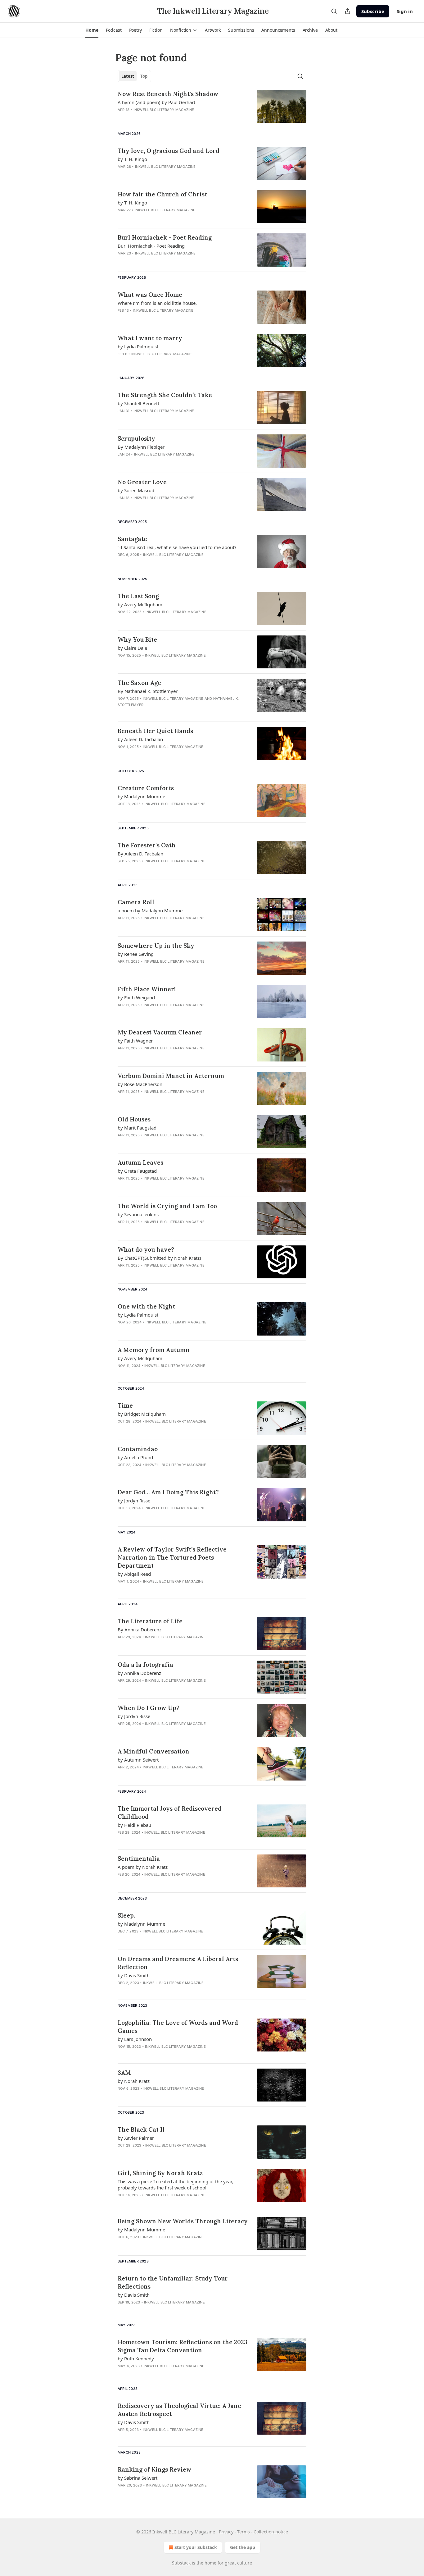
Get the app (243, 2547)
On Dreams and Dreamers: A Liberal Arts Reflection (178, 1963)
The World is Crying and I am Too (167, 1206)
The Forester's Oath (147, 845)
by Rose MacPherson (140, 1084)
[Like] (122, 118)
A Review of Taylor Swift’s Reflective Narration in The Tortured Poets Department (172, 1557)
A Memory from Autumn (154, 1350)
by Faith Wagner (135, 1041)
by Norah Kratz (134, 2081)
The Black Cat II (141, 2129)
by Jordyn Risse (134, 1501)
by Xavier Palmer (136, 2138)
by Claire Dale (132, 648)
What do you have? (146, 1249)
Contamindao (138, 1449)
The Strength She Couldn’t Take (165, 395)
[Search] (334, 11)
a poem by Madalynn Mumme (150, 910)
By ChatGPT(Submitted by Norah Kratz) (159, 1258)
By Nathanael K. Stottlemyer (148, 691)
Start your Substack (196, 2547)
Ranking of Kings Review (155, 2469)
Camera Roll (136, 902)
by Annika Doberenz (139, 1673)
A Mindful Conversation (153, 1751)
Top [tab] (144, 76)
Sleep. (126, 1915)
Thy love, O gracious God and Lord (169, 151)
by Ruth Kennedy (136, 2358)
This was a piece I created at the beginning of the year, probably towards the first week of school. (175, 2184)
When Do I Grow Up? (149, 1708)
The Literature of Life (150, 1621)
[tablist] (134, 76)
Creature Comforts (146, 788)
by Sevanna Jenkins (138, 1214)
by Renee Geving (136, 954)
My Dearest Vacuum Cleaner (160, 1032)
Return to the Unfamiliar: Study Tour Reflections (173, 2282)
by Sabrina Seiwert (138, 2478)
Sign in (405, 11)
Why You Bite (137, 639)
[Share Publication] (348, 11)
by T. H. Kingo (132, 159)
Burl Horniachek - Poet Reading (165, 237)
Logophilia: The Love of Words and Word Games (178, 2027)
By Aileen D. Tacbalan (140, 854)
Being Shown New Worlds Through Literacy (183, 2221)
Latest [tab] (128, 76)
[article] (212, 106)
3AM (124, 2073)
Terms (244, 2532)
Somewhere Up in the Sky (156, 946)
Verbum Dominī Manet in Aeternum (171, 1076)
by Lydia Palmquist (138, 346)
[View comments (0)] (163, 118)
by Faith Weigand (136, 997)
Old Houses (134, 1119)
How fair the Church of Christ (162, 194)
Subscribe (373, 11)
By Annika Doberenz (140, 1629)
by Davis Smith (134, 1975)
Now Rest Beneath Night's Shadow (168, 94)
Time (125, 1405)
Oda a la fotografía (145, 1665)
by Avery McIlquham (140, 604)
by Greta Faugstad (137, 1171)
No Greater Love (142, 482)
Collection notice (271, 2532)
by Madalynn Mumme (141, 796)
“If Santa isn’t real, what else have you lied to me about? (177, 547)
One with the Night (146, 1306)
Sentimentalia (139, 1859)
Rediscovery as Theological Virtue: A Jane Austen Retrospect (179, 2410)
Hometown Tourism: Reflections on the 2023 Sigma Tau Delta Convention (183, 2346)
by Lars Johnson (135, 2039)
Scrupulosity (136, 438)
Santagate (132, 539)
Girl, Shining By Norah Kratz (160, 2173)
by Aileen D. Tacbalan (140, 739)
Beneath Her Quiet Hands (155, 731)
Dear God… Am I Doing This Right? (168, 1492)
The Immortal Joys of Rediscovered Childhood (170, 1813)
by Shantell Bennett (138, 403)
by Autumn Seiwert (138, 1760)
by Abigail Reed (134, 1574)
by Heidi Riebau (134, 1825)
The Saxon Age (139, 683)
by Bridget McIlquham (142, 1414)
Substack (181, 2563)
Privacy (226, 2532)
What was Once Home (150, 295)
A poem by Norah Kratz (143, 1867)
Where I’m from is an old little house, (157, 303)
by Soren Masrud (136, 490)
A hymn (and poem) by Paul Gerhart (156, 102)
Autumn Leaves (140, 1162)
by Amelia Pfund (135, 1457)
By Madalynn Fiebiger (141, 447)
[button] (92, 30)
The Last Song (138, 596)
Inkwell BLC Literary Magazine (164, 110)
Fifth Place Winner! (147, 989)
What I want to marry (150, 338)
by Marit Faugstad (137, 1128)
